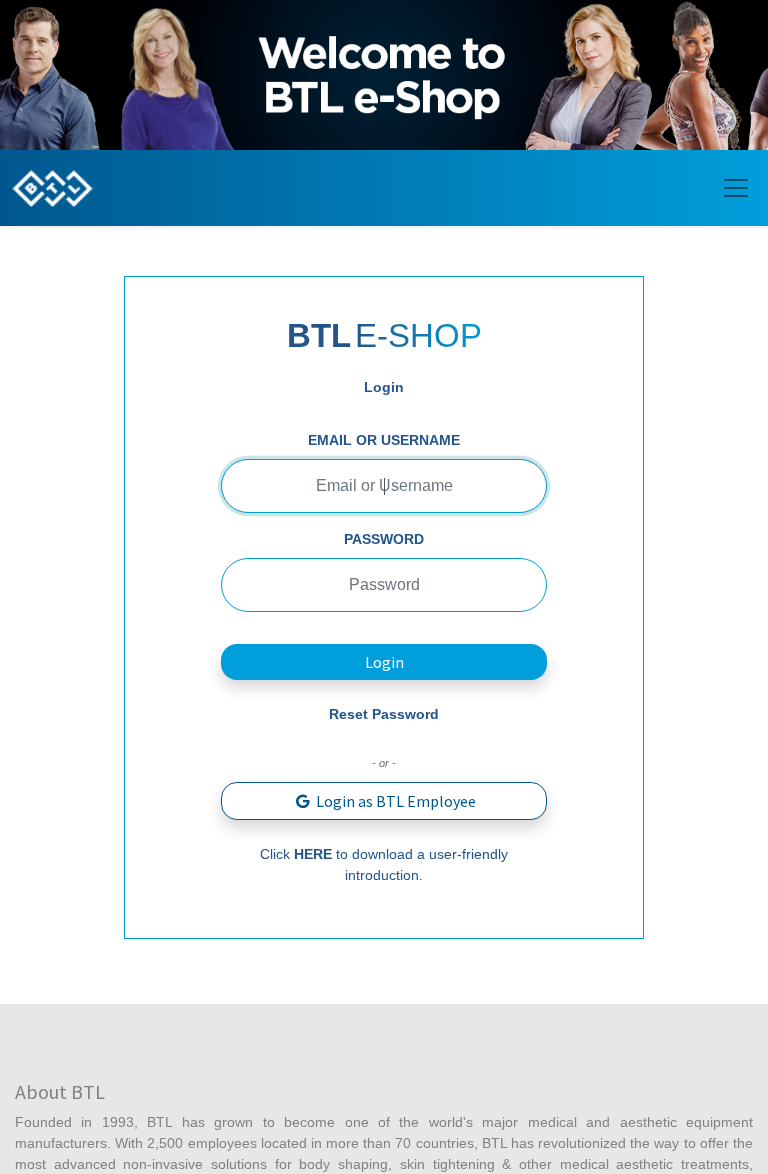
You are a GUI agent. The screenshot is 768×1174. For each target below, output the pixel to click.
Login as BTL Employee (394, 801)
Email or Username (384, 440)
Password (384, 539)
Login (384, 662)
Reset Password (384, 714)
